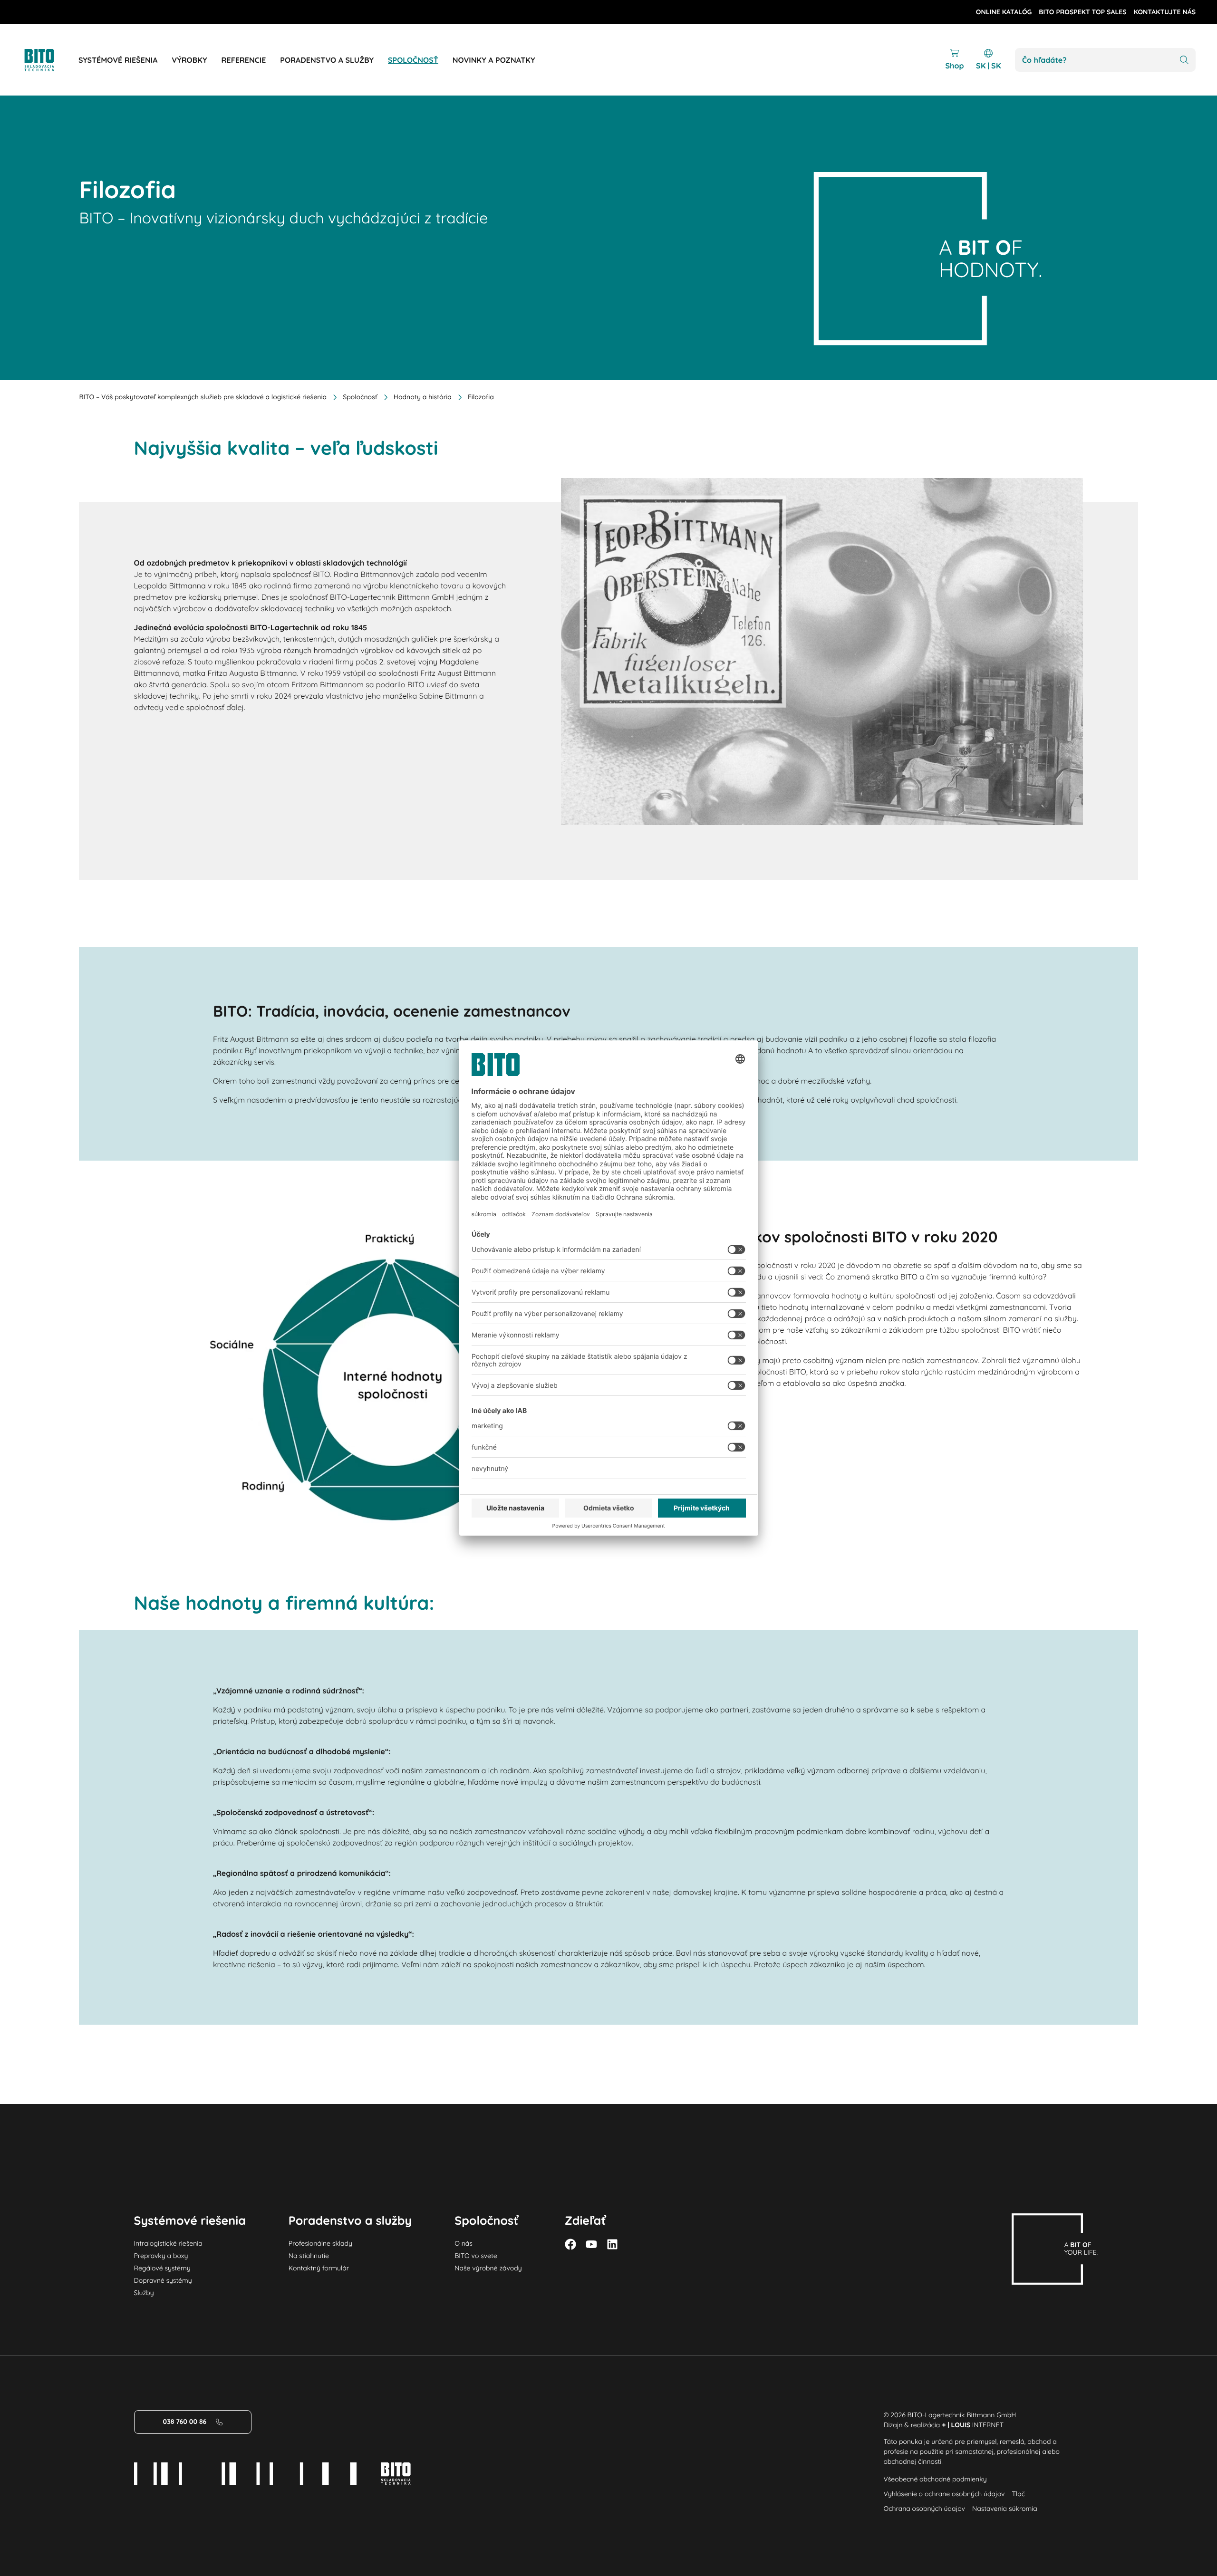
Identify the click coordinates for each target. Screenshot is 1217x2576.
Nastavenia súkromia (1005, 2509)
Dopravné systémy (163, 2280)
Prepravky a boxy (161, 2256)
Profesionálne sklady (320, 2243)
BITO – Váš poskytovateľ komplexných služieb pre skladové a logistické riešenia (203, 397)
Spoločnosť (360, 397)
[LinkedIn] (612, 2244)
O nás (464, 2243)
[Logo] (50, 60)
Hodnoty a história (423, 397)
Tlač (1019, 2494)
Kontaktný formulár (319, 2268)
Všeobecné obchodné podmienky (935, 2479)
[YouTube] (591, 2244)
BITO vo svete (476, 2256)
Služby (144, 2293)
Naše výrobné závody (488, 2268)
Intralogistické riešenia (168, 2243)
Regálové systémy (162, 2268)
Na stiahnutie (309, 2256)
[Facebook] (570, 2244)
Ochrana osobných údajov (924, 2509)
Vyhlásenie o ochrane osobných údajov (944, 2494)
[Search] (1184, 60)
